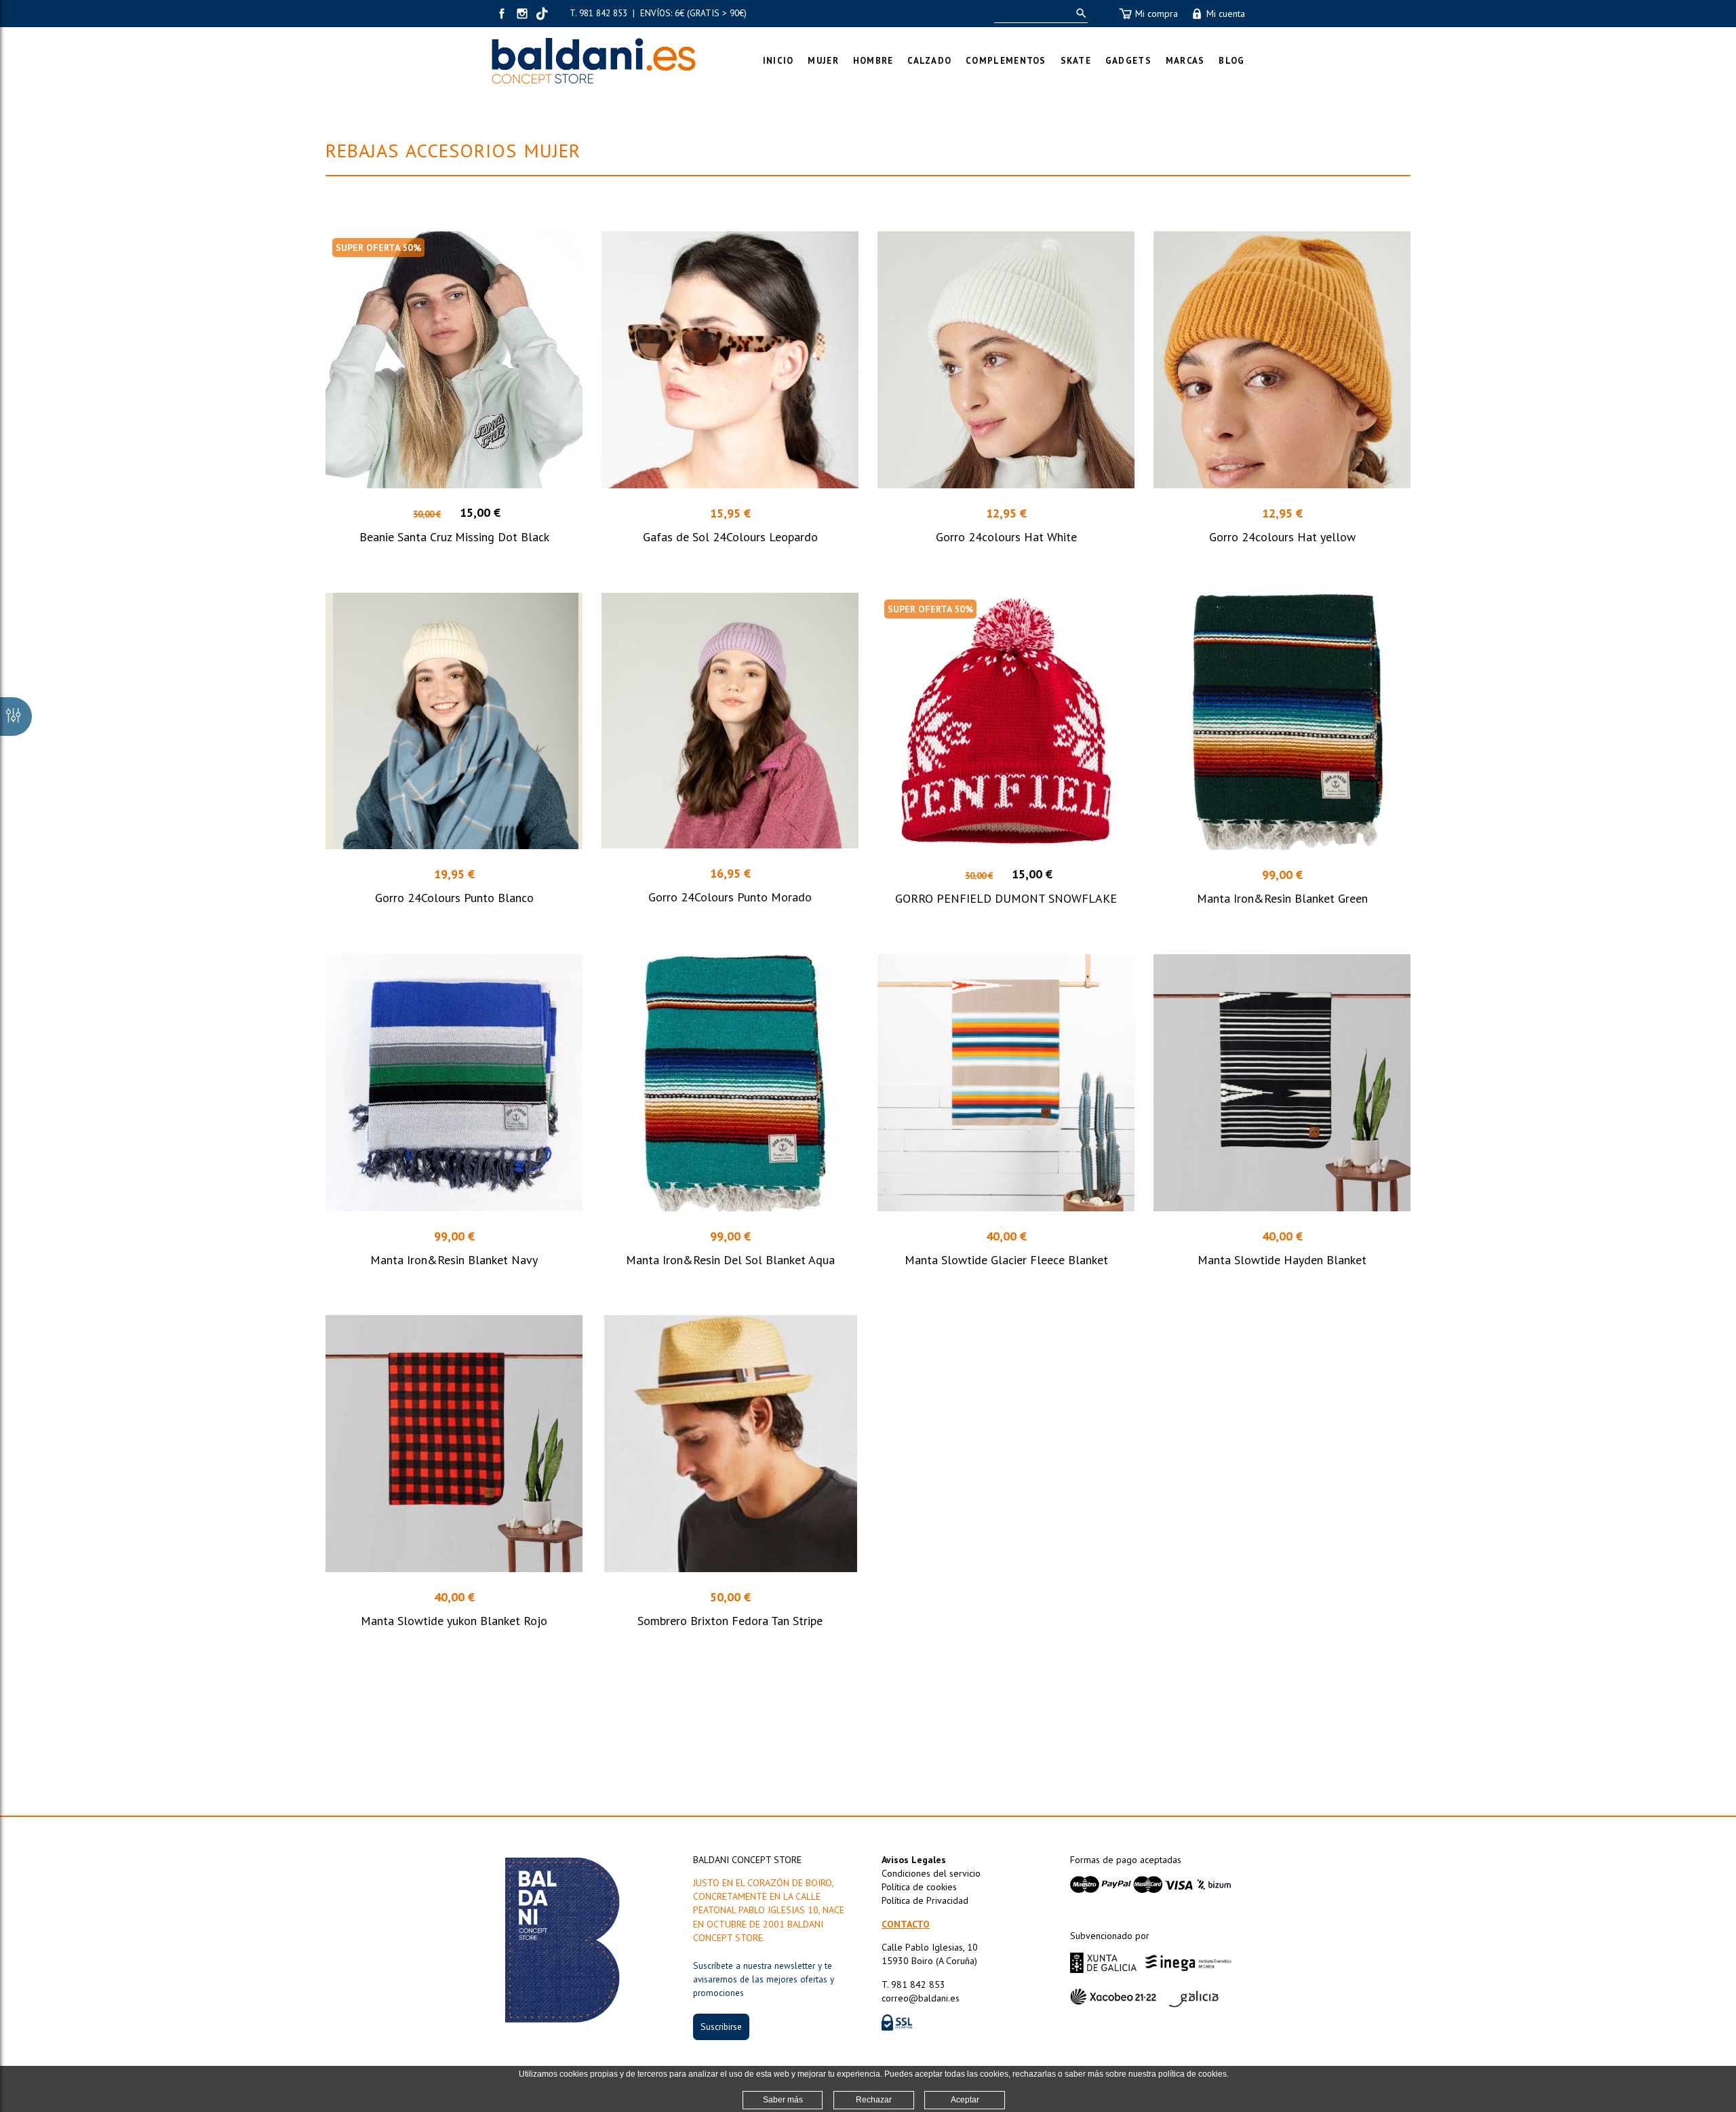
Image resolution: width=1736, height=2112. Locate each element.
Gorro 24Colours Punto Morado (730, 897)
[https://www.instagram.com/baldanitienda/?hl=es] (522, 14)
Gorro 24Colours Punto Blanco (454, 898)
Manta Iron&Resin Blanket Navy (454, 1260)
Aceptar (965, 2100)
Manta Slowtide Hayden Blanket (1282, 1260)
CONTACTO (906, 1924)
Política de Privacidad (925, 1900)
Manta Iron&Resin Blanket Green (1282, 898)
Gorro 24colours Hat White (1006, 537)
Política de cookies (919, 1887)
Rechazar (874, 2100)
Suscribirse (721, 2027)
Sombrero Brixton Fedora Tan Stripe (730, 1621)
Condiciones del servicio (931, 1873)
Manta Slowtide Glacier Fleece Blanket (1006, 1260)
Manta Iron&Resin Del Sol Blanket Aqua (730, 1260)
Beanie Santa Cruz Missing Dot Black (454, 537)
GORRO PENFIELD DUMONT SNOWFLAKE (1006, 898)
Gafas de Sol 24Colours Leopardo (730, 537)
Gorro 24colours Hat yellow (1282, 537)
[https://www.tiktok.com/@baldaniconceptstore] (542, 14)
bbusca (1079, 13)
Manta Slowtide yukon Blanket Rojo (454, 1621)
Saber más (783, 2100)
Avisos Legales (914, 1860)
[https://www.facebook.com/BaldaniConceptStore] (502, 14)
